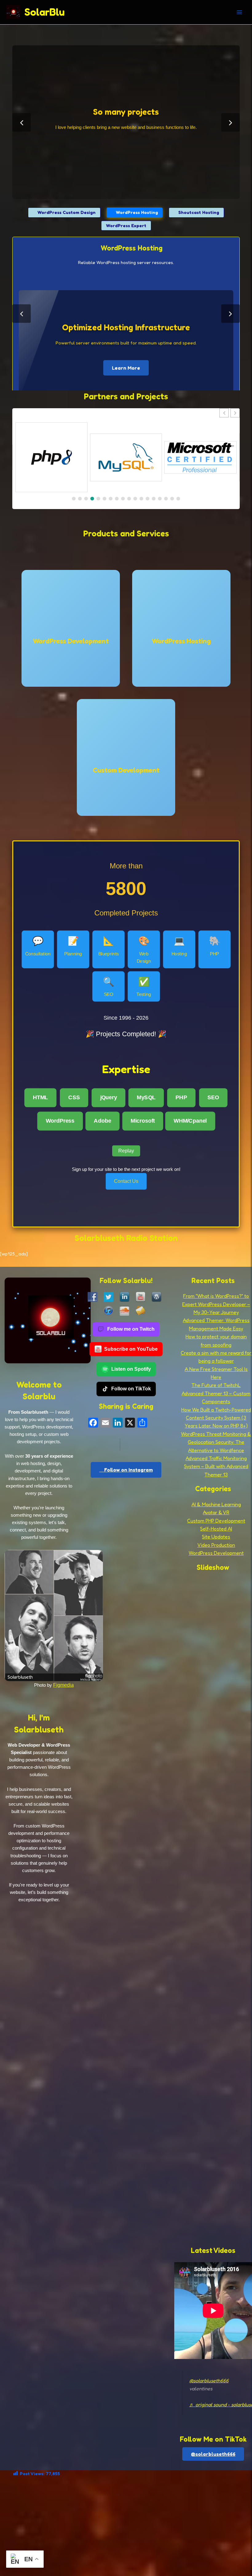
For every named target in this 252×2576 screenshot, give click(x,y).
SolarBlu (45, 12)
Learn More (126, 322)
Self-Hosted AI (216, 1529)
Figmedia (63, 1685)
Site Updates (216, 1537)
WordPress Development (216, 1553)
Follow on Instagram (128, 1470)
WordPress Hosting (137, 212)
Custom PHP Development (216, 1521)
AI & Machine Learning (216, 1504)
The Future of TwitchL (216, 1385)
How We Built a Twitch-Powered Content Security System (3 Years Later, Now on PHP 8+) (216, 1418)
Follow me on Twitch (131, 1329)
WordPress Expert (126, 225)
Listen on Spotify (131, 1369)
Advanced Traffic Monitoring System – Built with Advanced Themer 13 (216, 1466)
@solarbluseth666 (209, 2380)
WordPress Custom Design (66, 212)
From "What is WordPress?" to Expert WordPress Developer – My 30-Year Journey (216, 1304)
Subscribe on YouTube (131, 1349)
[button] (235, 413)
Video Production (216, 1545)
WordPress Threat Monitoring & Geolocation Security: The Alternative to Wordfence (216, 1442)
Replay (126, 1151)
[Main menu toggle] (239, 12)
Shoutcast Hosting (198, 212)
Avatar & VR (216, 1512)
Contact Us (126, 1181)
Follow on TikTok (131, 1389)
